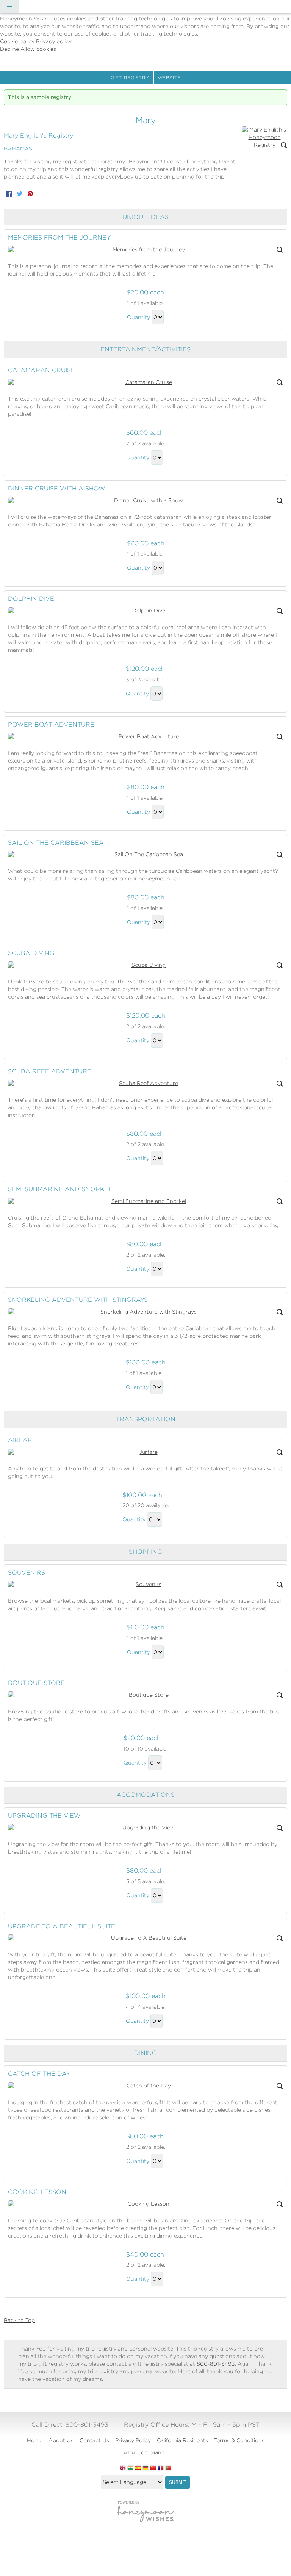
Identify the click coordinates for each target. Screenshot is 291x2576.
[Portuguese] (168, 2468)
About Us (61, 2440)
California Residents (182, 2440)
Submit (178, 2482)
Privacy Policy (133, 2440)
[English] (123, 2468)
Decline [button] (10, 49)
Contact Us (94, 2440)
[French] (161, 2468)
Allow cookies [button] (38, 49)
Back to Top (19, 2320)
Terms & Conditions (239, 2440)
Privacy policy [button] (54, 41)
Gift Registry (130, 78)
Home (35, 2440)
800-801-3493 (216, 2364)
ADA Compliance (145, 2452)
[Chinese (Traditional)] (153, 2468)
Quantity (138, 317)
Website (169, 78)
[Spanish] (138, 2468)
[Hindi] (130, 2468)
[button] (9, 6)
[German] (145, 2468)
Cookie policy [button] (18, 41)
